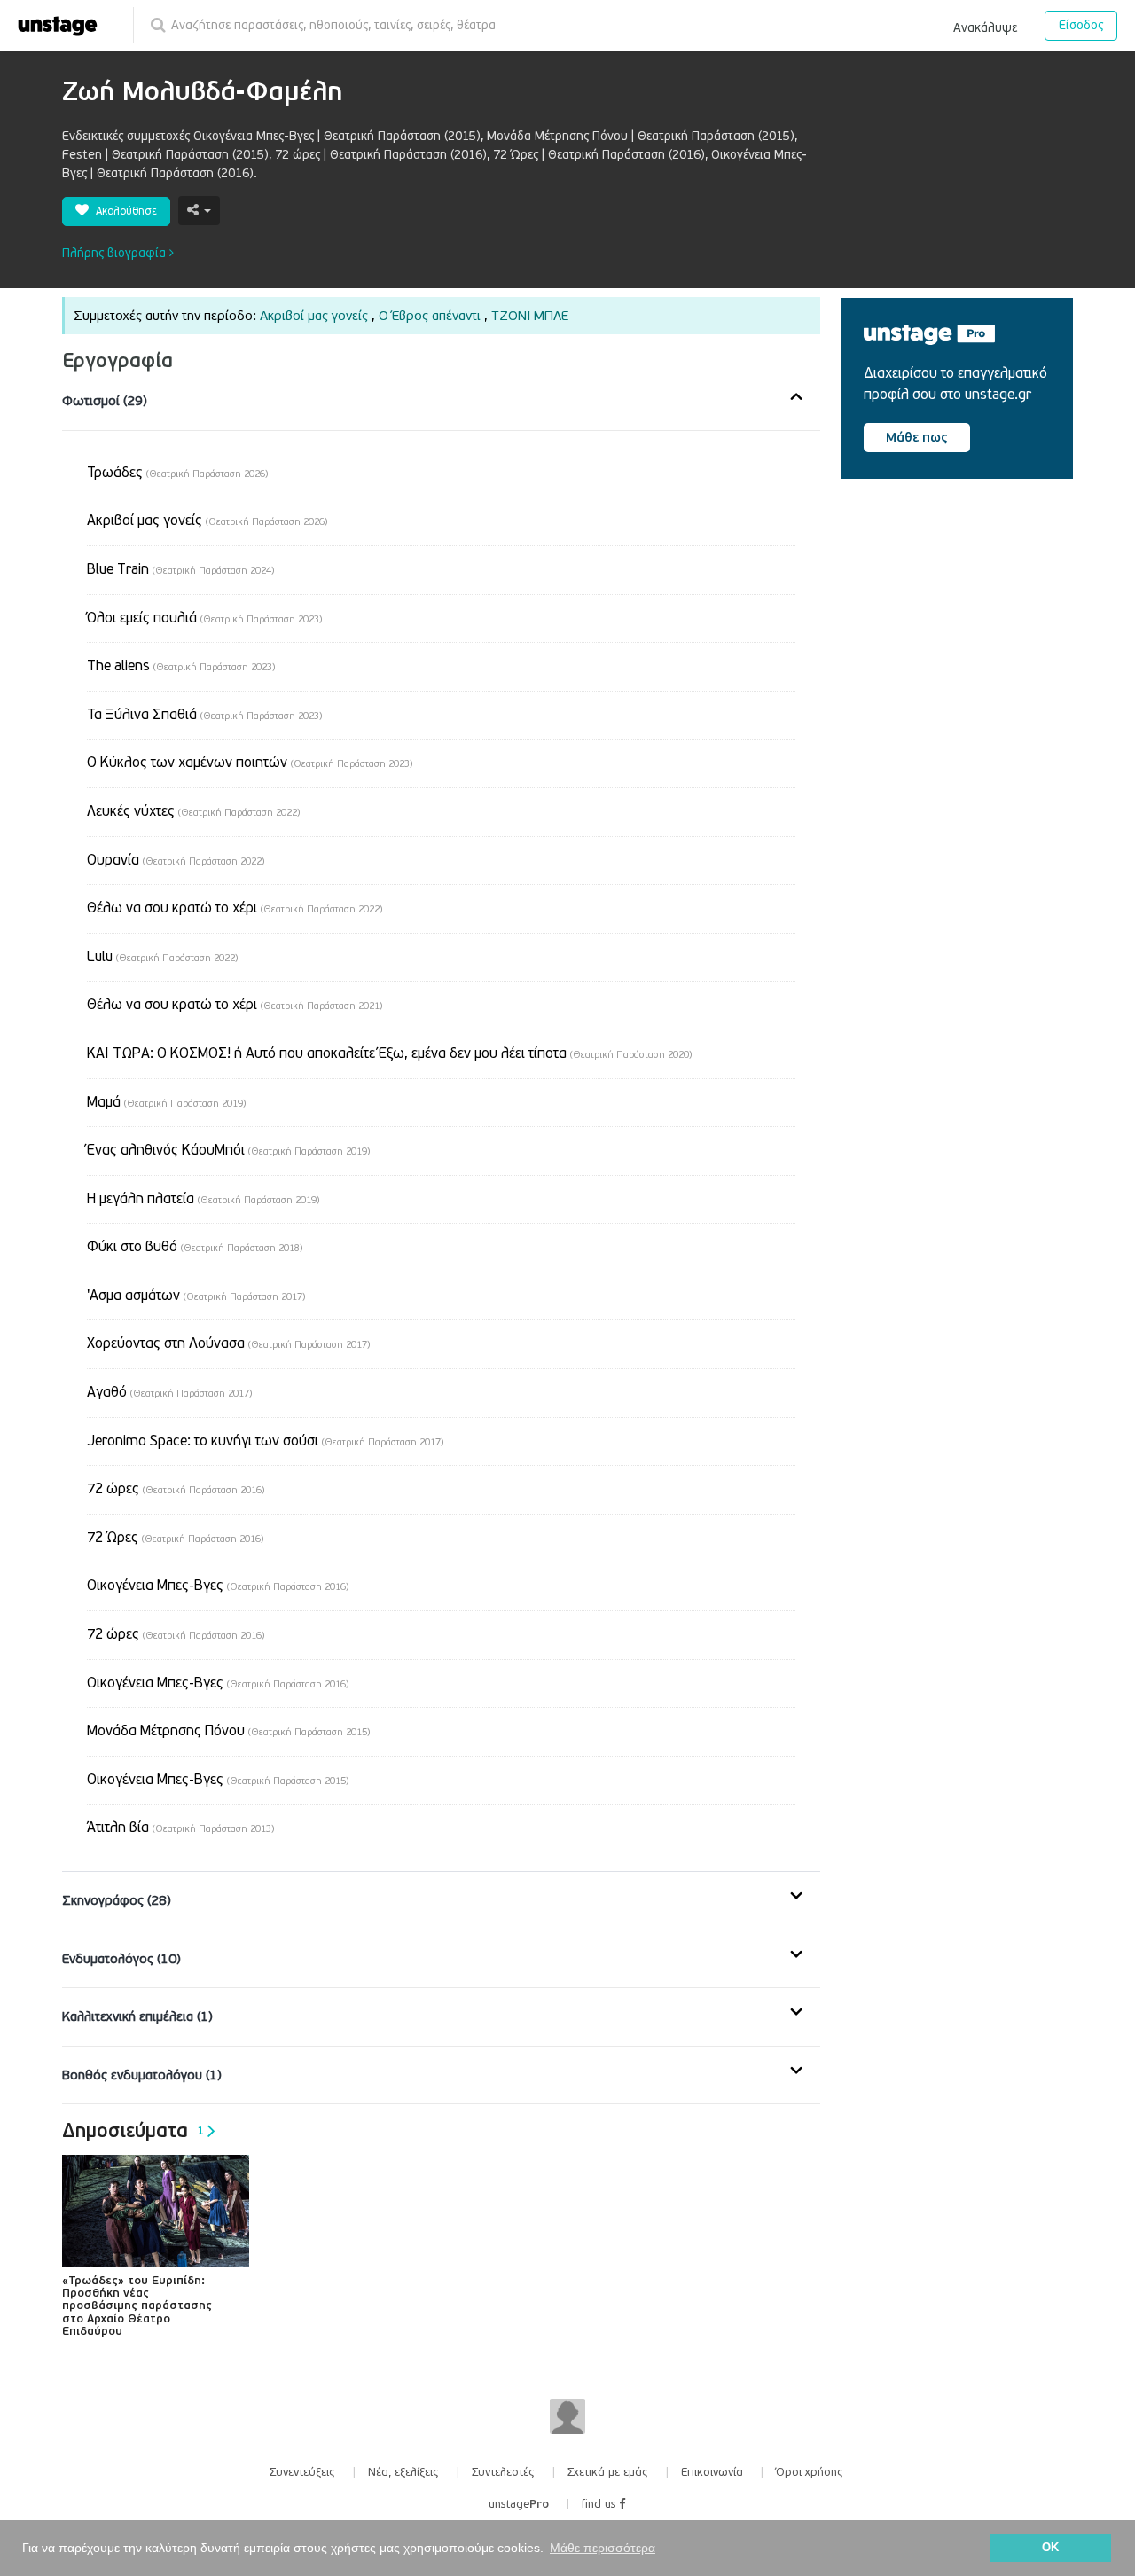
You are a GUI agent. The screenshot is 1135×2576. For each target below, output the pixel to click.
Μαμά (166, 1102)
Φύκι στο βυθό (195, 1247)
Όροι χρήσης (810, 2472)
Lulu (162, 957)
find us (600, 2504)
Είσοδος (1081, 25)
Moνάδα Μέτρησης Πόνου (228, 1731)
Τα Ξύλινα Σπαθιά (204, 715)
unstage (519, 2504)
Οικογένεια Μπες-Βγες (218, 1586)
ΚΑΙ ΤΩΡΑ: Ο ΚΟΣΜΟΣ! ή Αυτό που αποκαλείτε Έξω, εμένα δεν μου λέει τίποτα (389, 1053)
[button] (985, 25)
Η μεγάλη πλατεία (203, 1199)
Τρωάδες (177, 473)
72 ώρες (176, 1489)
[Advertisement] (975, 643)
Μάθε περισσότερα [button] (603, 2548)
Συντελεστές (503, 2472)
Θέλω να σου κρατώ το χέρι (235, 908)
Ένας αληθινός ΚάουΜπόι (228, 1150)
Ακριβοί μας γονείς (314, 316)
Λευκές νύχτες (193, 811)
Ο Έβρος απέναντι (430, 316)
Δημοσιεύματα (133, 2131)
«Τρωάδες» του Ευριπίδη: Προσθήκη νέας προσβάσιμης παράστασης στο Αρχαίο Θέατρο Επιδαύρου (137, 2306)
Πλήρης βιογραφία (116, 253)
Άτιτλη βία (180, 1828)
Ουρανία (176, 860)
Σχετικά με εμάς (608, 2472)
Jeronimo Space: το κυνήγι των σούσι (265, 1441)
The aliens (181, 666)
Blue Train (180, 569)
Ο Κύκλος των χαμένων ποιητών (250, 763)
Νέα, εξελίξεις (403, 2472)
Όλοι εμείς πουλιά (204, 618)
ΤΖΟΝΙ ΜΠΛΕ (530, 316)
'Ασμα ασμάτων (196, 1296)
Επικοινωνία (712, 2472)
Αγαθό (169, 1392)
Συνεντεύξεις (302, 2472)
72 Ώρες (175, 1538)
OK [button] (1050, 2548)
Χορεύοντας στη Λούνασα (228, 1343)
